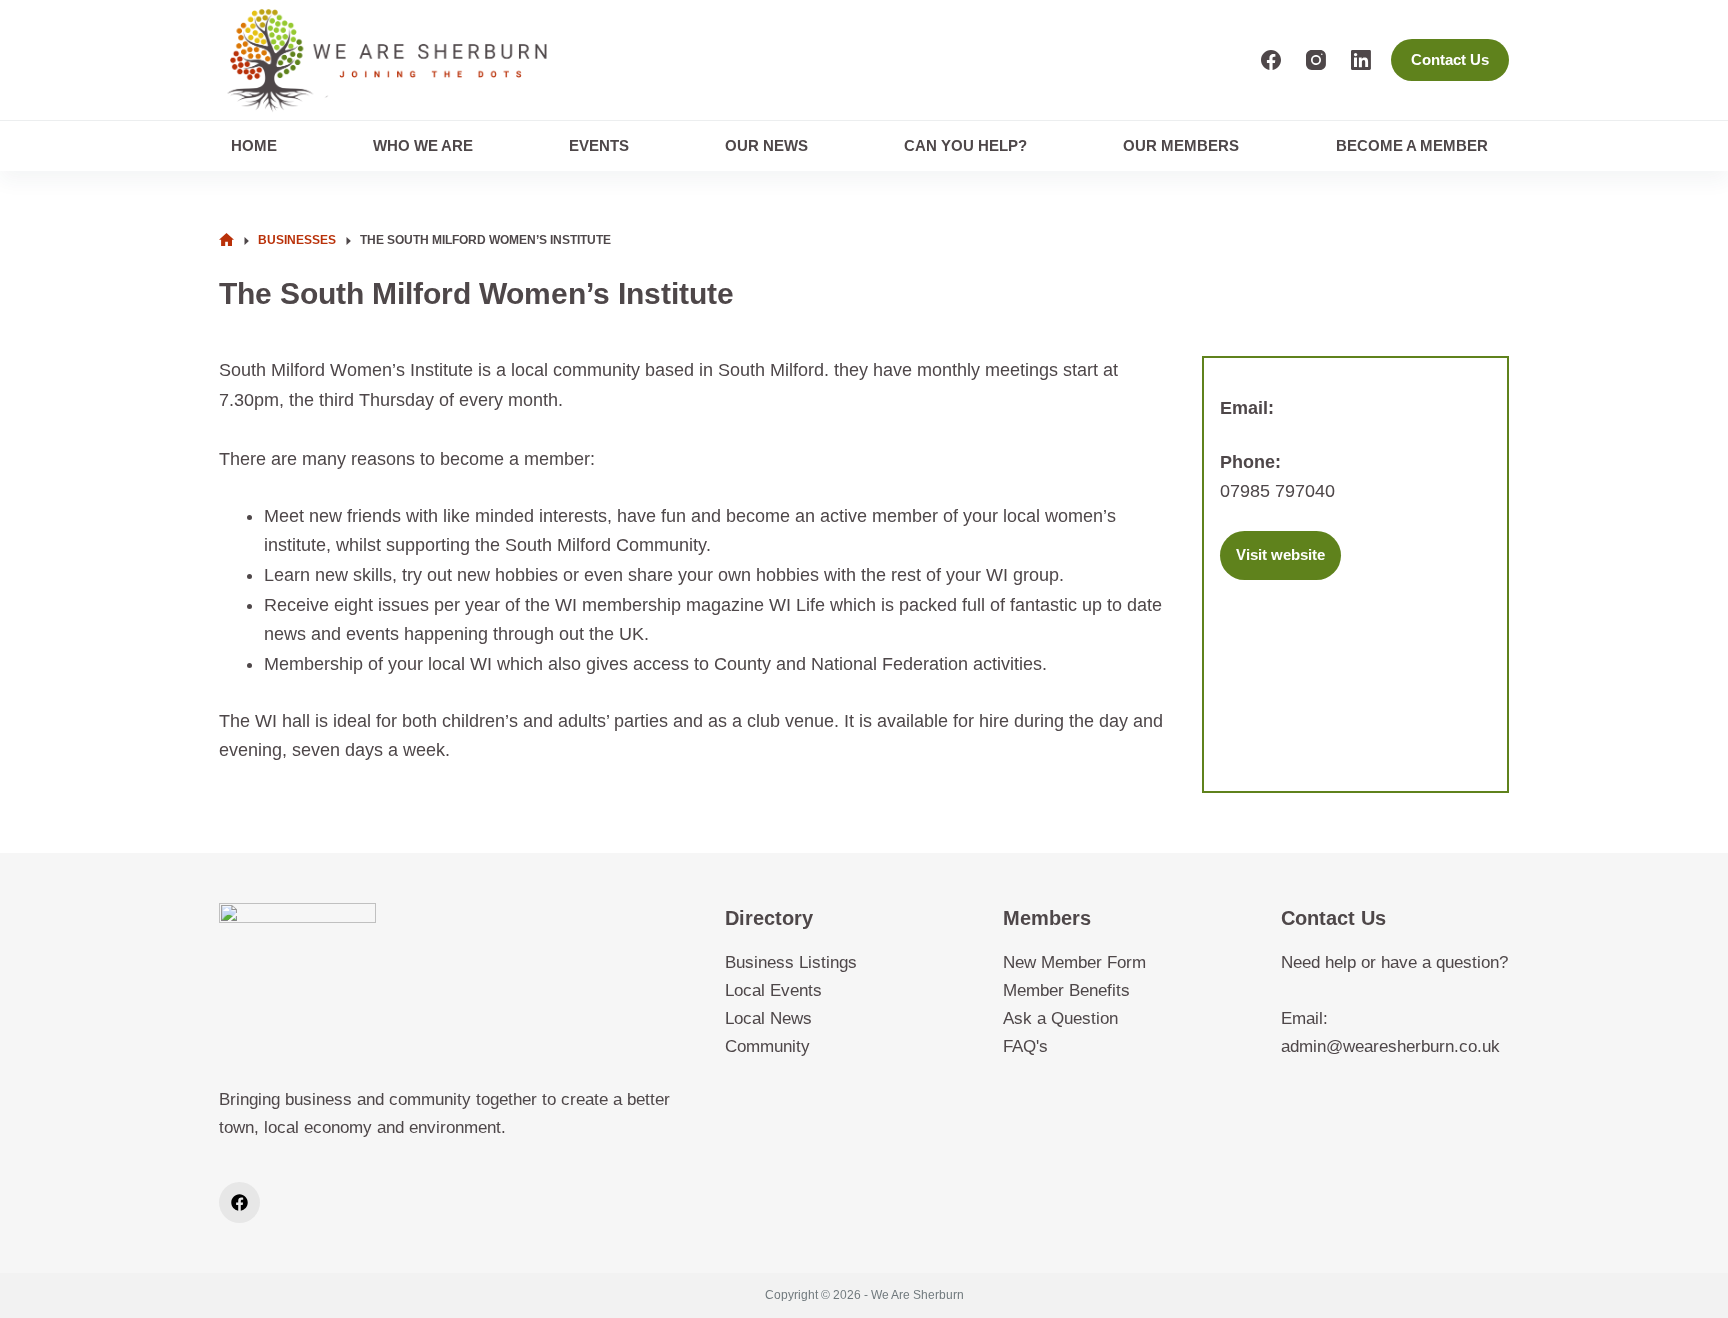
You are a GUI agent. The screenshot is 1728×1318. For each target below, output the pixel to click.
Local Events (773, 990)
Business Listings (791, 962)
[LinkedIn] (1361, 60)
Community (767, 1046)
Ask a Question (1060, 1018)
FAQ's (1025, 1046)
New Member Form (1074, 962)
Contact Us (1450, 59)
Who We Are (423, 145)
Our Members (1181, 145)
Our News (766, 145)
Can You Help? (965, 145)
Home (254, 145)
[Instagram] (1316, 60)
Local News (768, 1018)
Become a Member (1412, 145)
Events (599, 145)
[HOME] (226, 240)
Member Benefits (1066, 990)
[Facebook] (1271, 60)
